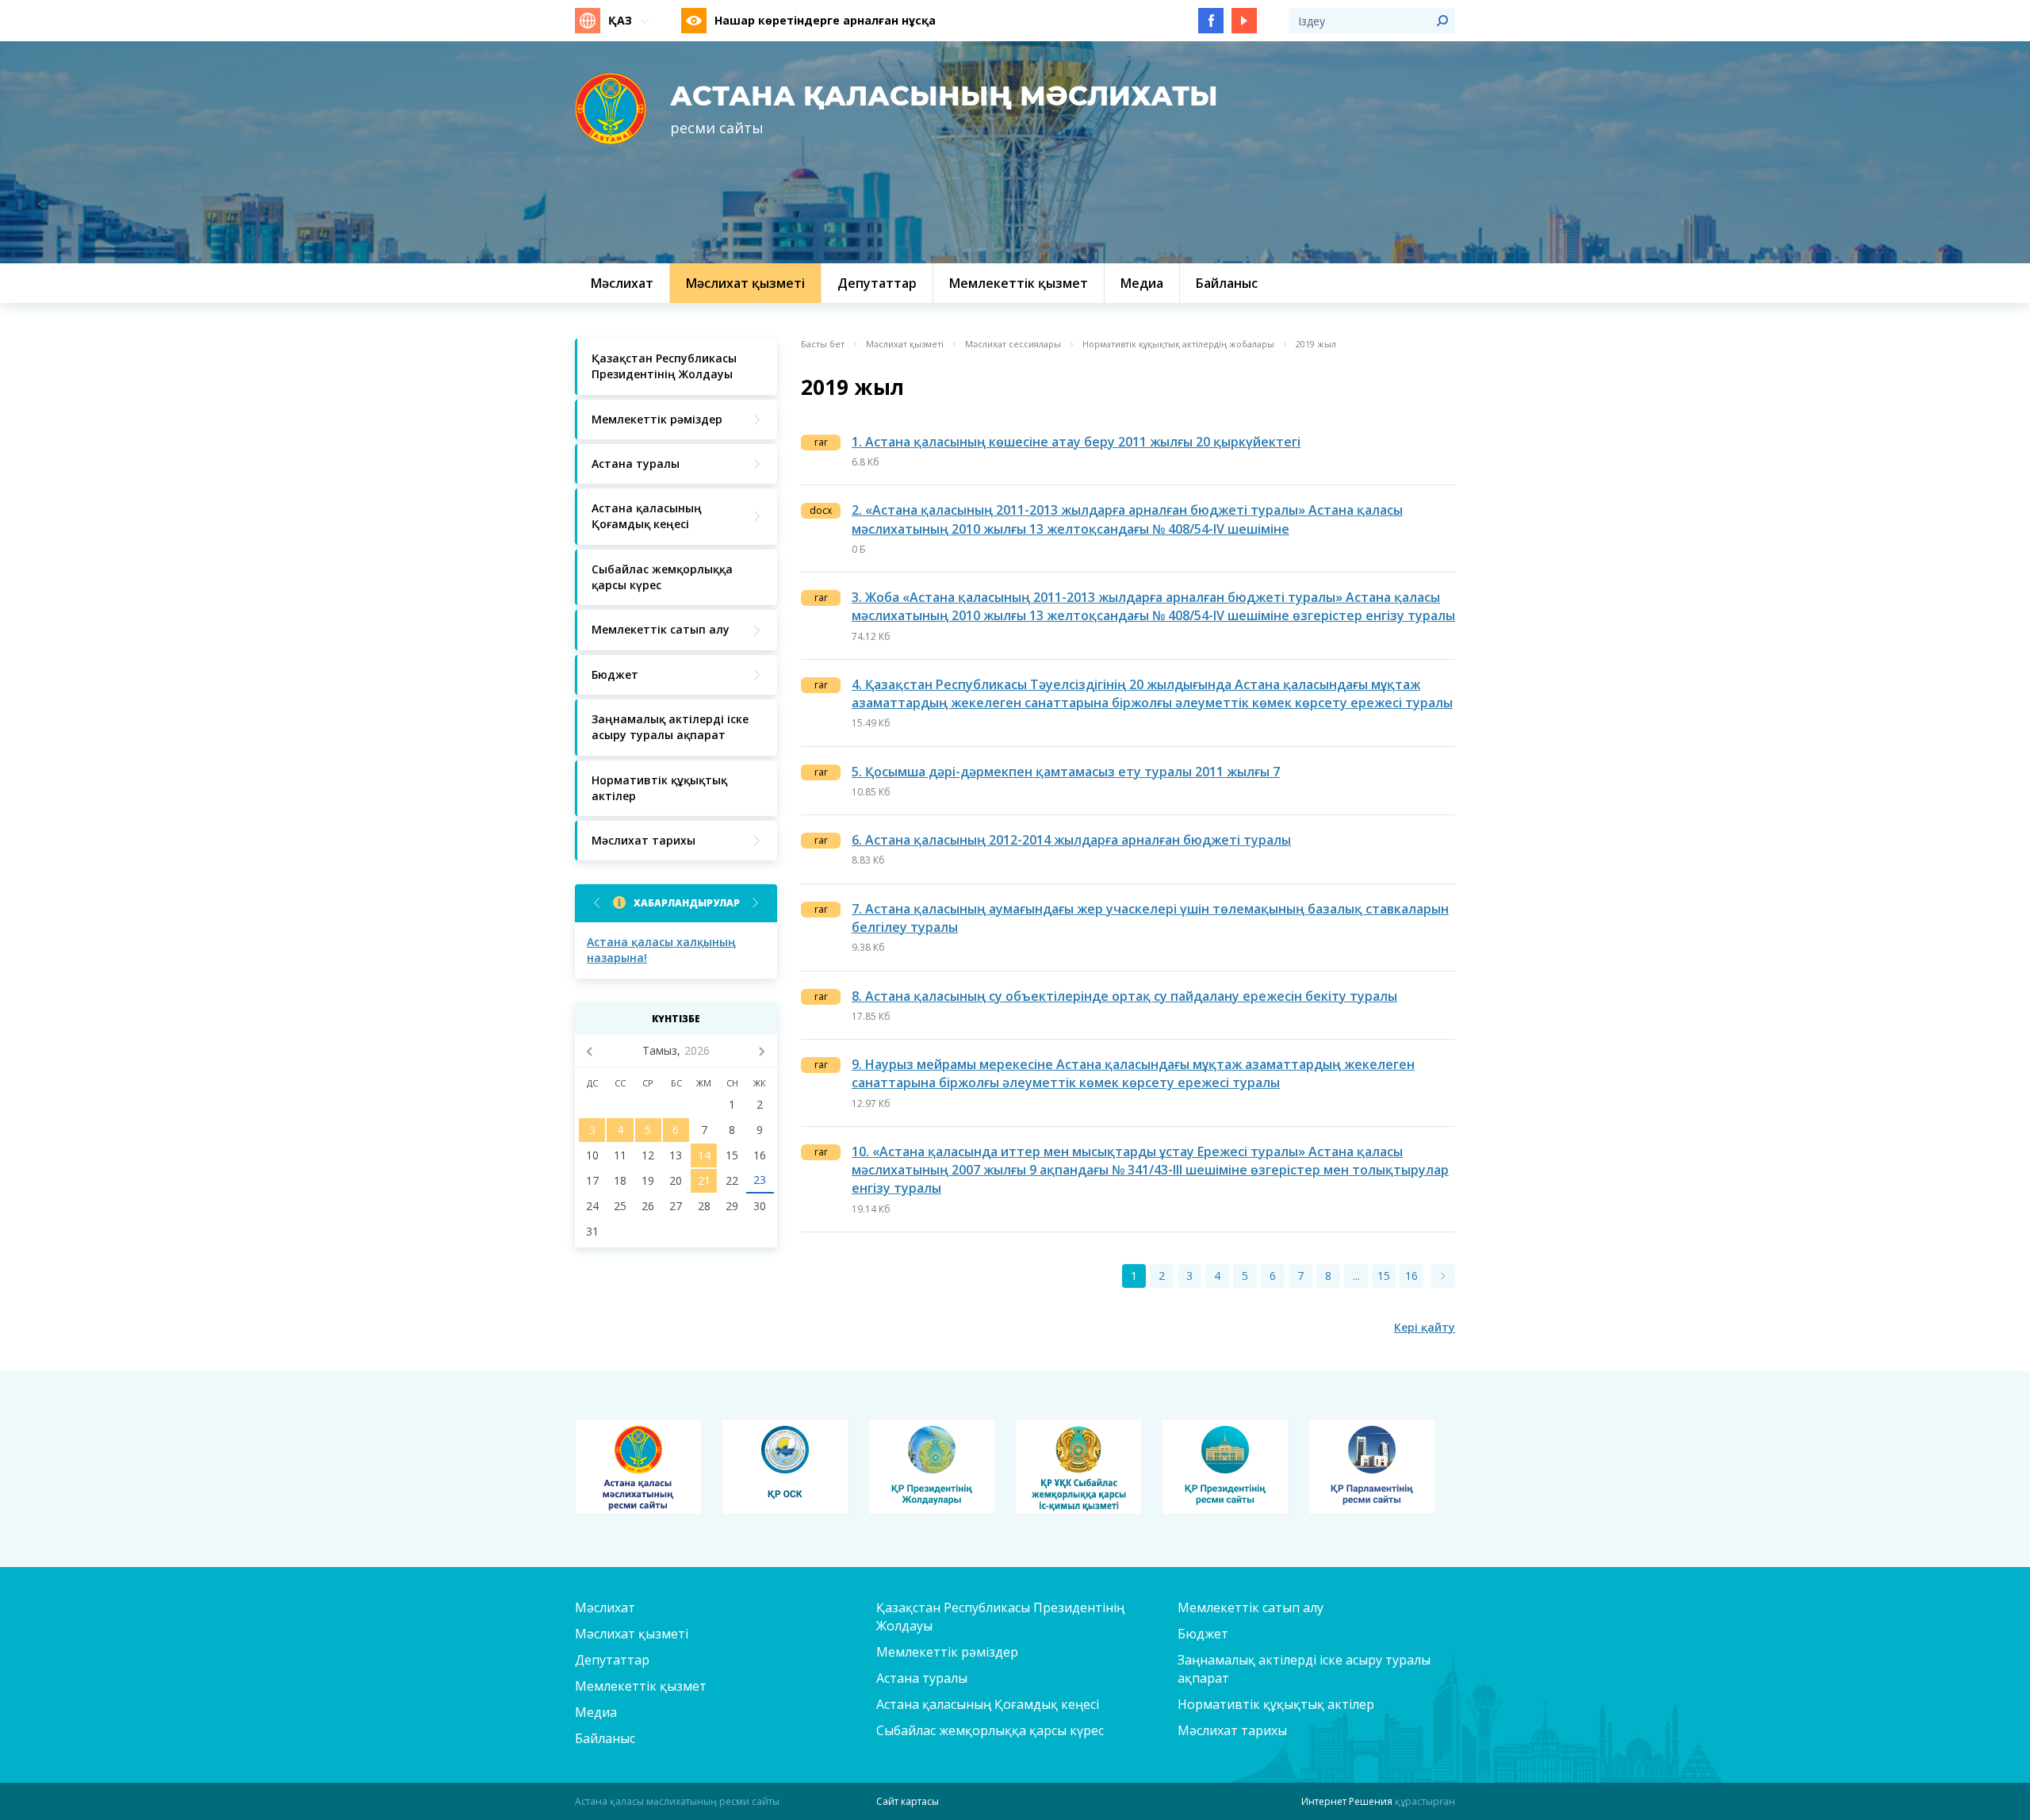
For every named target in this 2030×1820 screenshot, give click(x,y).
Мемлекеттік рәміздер (947, 1652)
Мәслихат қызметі (905, 344)
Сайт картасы (908, 1801)
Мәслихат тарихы (1232, 1730)
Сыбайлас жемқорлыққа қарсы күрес (990, 1730)
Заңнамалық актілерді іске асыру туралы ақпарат (1304, 1669)
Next (755, 903)
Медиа (596, 1712)
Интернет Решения (1347, 1801)
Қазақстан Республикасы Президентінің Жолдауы (1000, 1617)
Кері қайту (1425, 1327)
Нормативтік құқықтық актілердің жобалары (1178, 344)
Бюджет (1203, 1634)
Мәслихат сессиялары (1013, 344)
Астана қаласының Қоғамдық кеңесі (988, 1704)
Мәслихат (605, 1607)
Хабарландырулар (687, 903)
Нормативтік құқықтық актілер (1276, 1704)
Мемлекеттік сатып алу (1251, 1607)
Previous (597, 903)
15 (1384, 1276)
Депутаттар (612, 1660)
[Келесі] (1443, 1276)
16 (1411, 1276)
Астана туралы (922, 1678)
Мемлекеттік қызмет (641, 1686)
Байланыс (605, 1738)
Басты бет (823, 344)
